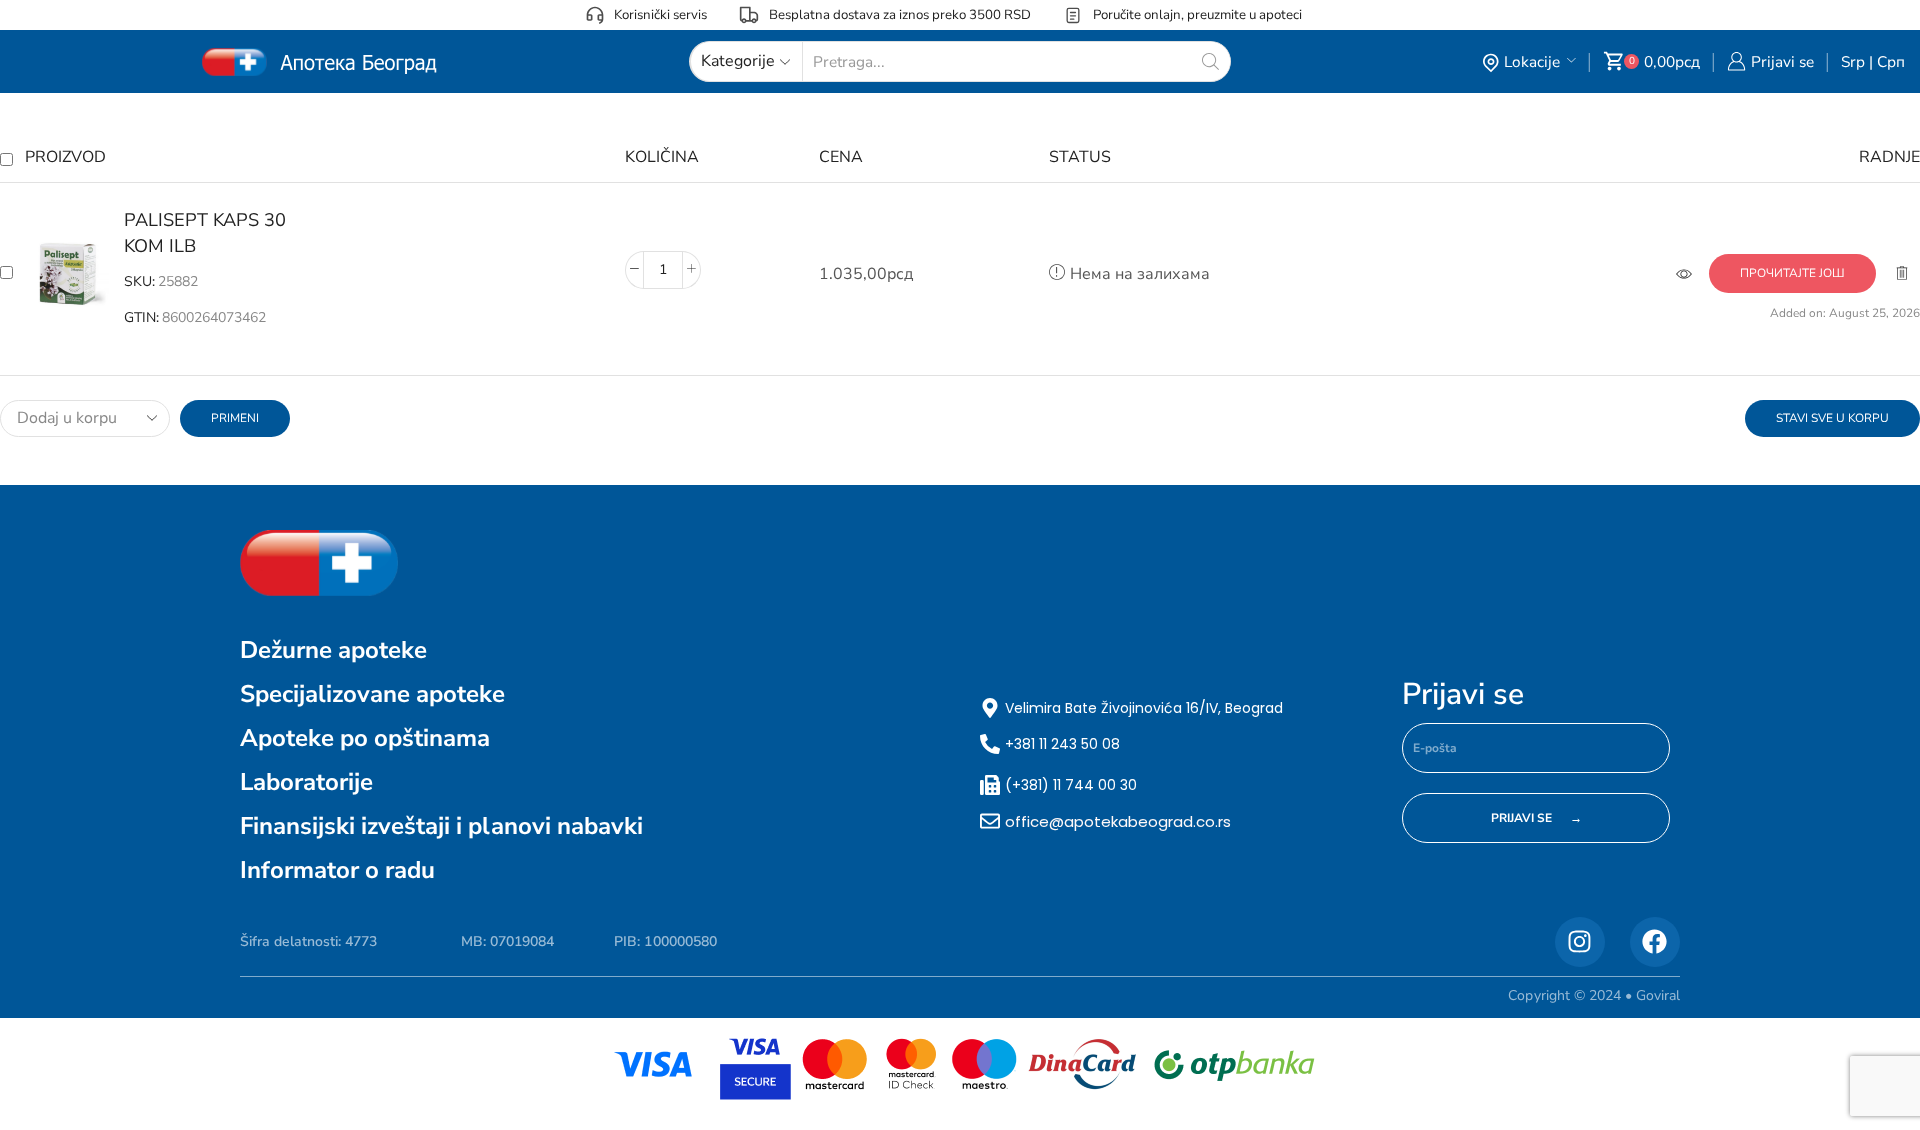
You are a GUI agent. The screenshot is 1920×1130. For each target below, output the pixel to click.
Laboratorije (306, 782)
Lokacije (1532, 61)
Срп (1891, 61)
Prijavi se (1463, 695)
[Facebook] (1655, 942)
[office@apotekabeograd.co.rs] (990, 821)
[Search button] (1210, 61)
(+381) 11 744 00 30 (1071, 785)
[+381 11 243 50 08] (990, 744)
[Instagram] (1580, 942)
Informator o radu (337, 870)
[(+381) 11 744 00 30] (990, 785)
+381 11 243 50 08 (1062, 744)
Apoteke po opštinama (365, 738)
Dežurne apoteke (333, 650)
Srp (1853, 61)
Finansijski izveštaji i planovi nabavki (441, 826)
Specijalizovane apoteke (372, 694)
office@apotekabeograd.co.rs (1118, 821)
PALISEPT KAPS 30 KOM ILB (205, 233)
